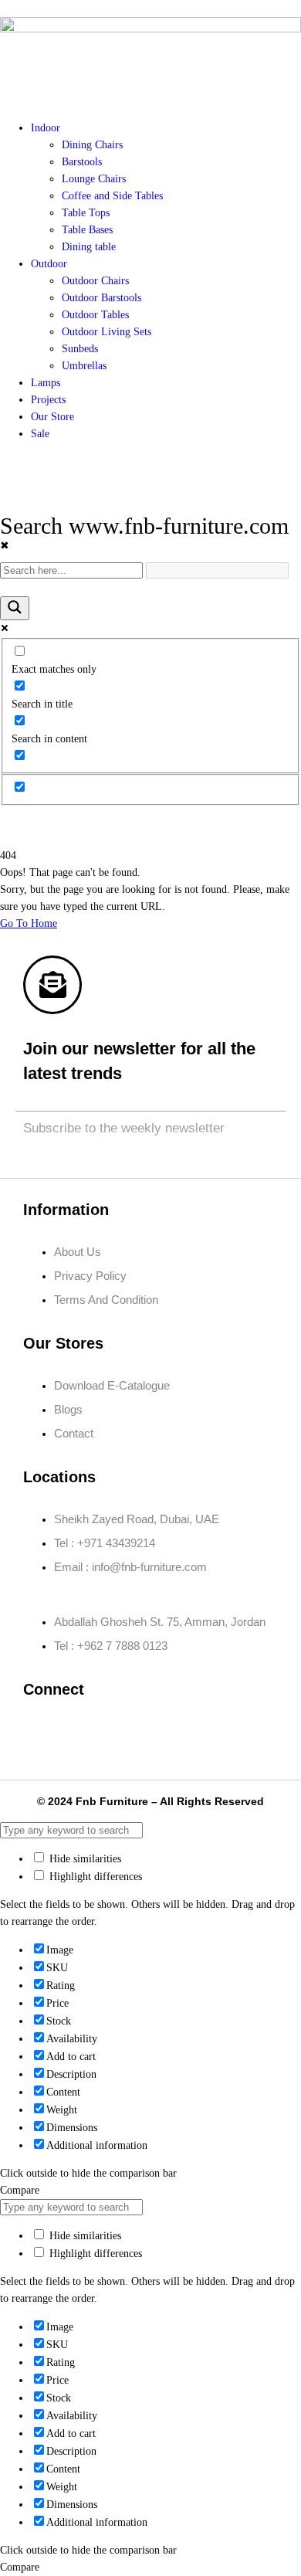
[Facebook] (42, 1732)
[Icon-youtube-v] (225, 1732)
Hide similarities (84, 1859)
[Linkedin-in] (134, 1732)
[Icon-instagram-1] (88, 1732)
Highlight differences (94, 1877)
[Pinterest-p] (179, 1732)
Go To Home (29, 923)
